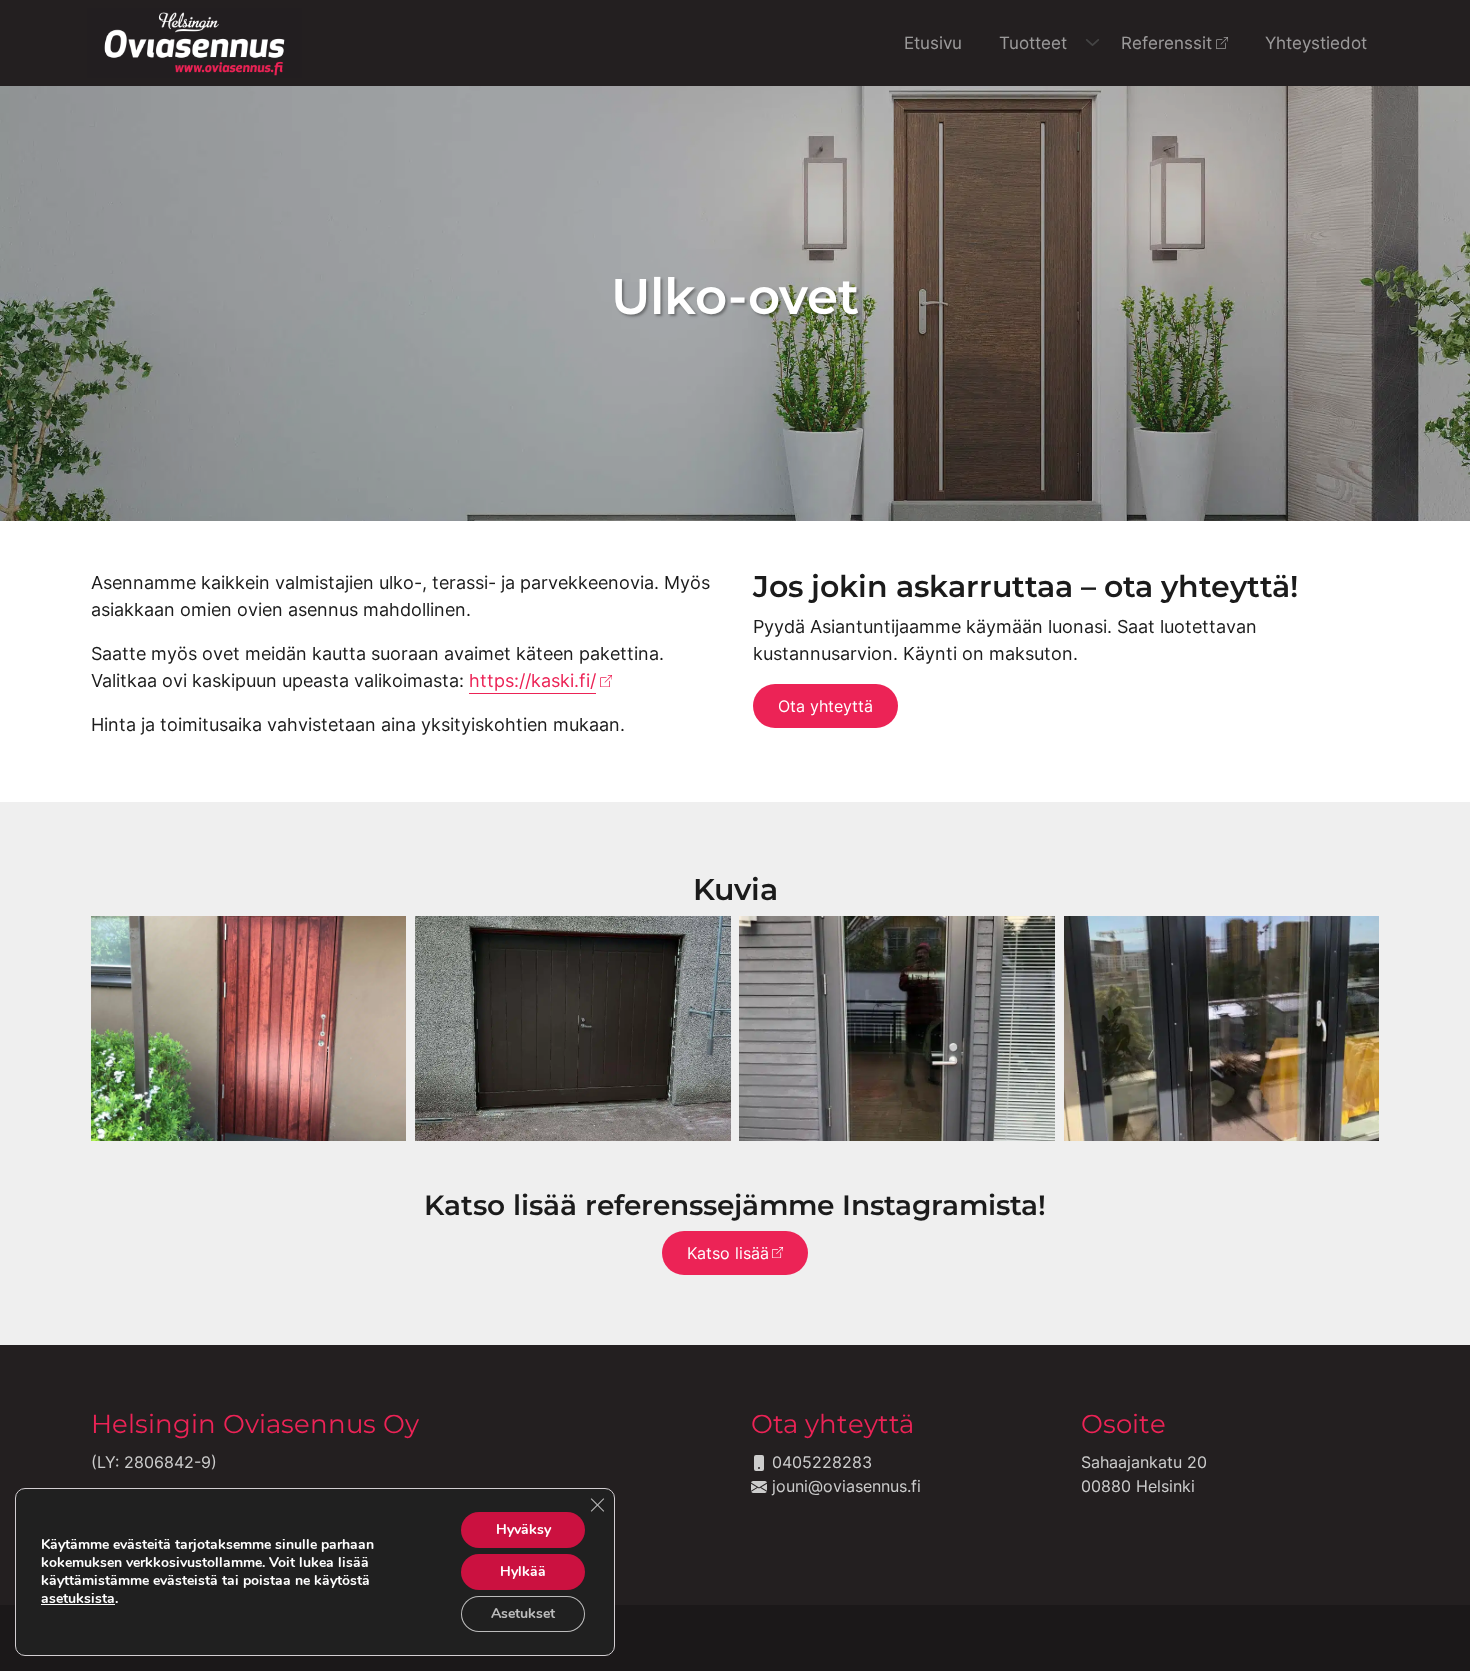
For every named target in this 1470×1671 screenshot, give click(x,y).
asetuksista (78, 1599)
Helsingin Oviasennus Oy (255, 1423)
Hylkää (523, 1571)
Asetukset (523, 1613)
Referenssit (1166, 42)
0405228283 (819, 1462)
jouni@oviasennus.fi (844, 1486)
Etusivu (933, 42)
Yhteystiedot (1316, 42)
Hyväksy (523, 1529)
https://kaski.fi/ (532, 680)
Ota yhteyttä (825, 706)
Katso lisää (728, 1253)
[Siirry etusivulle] (194, 40)
